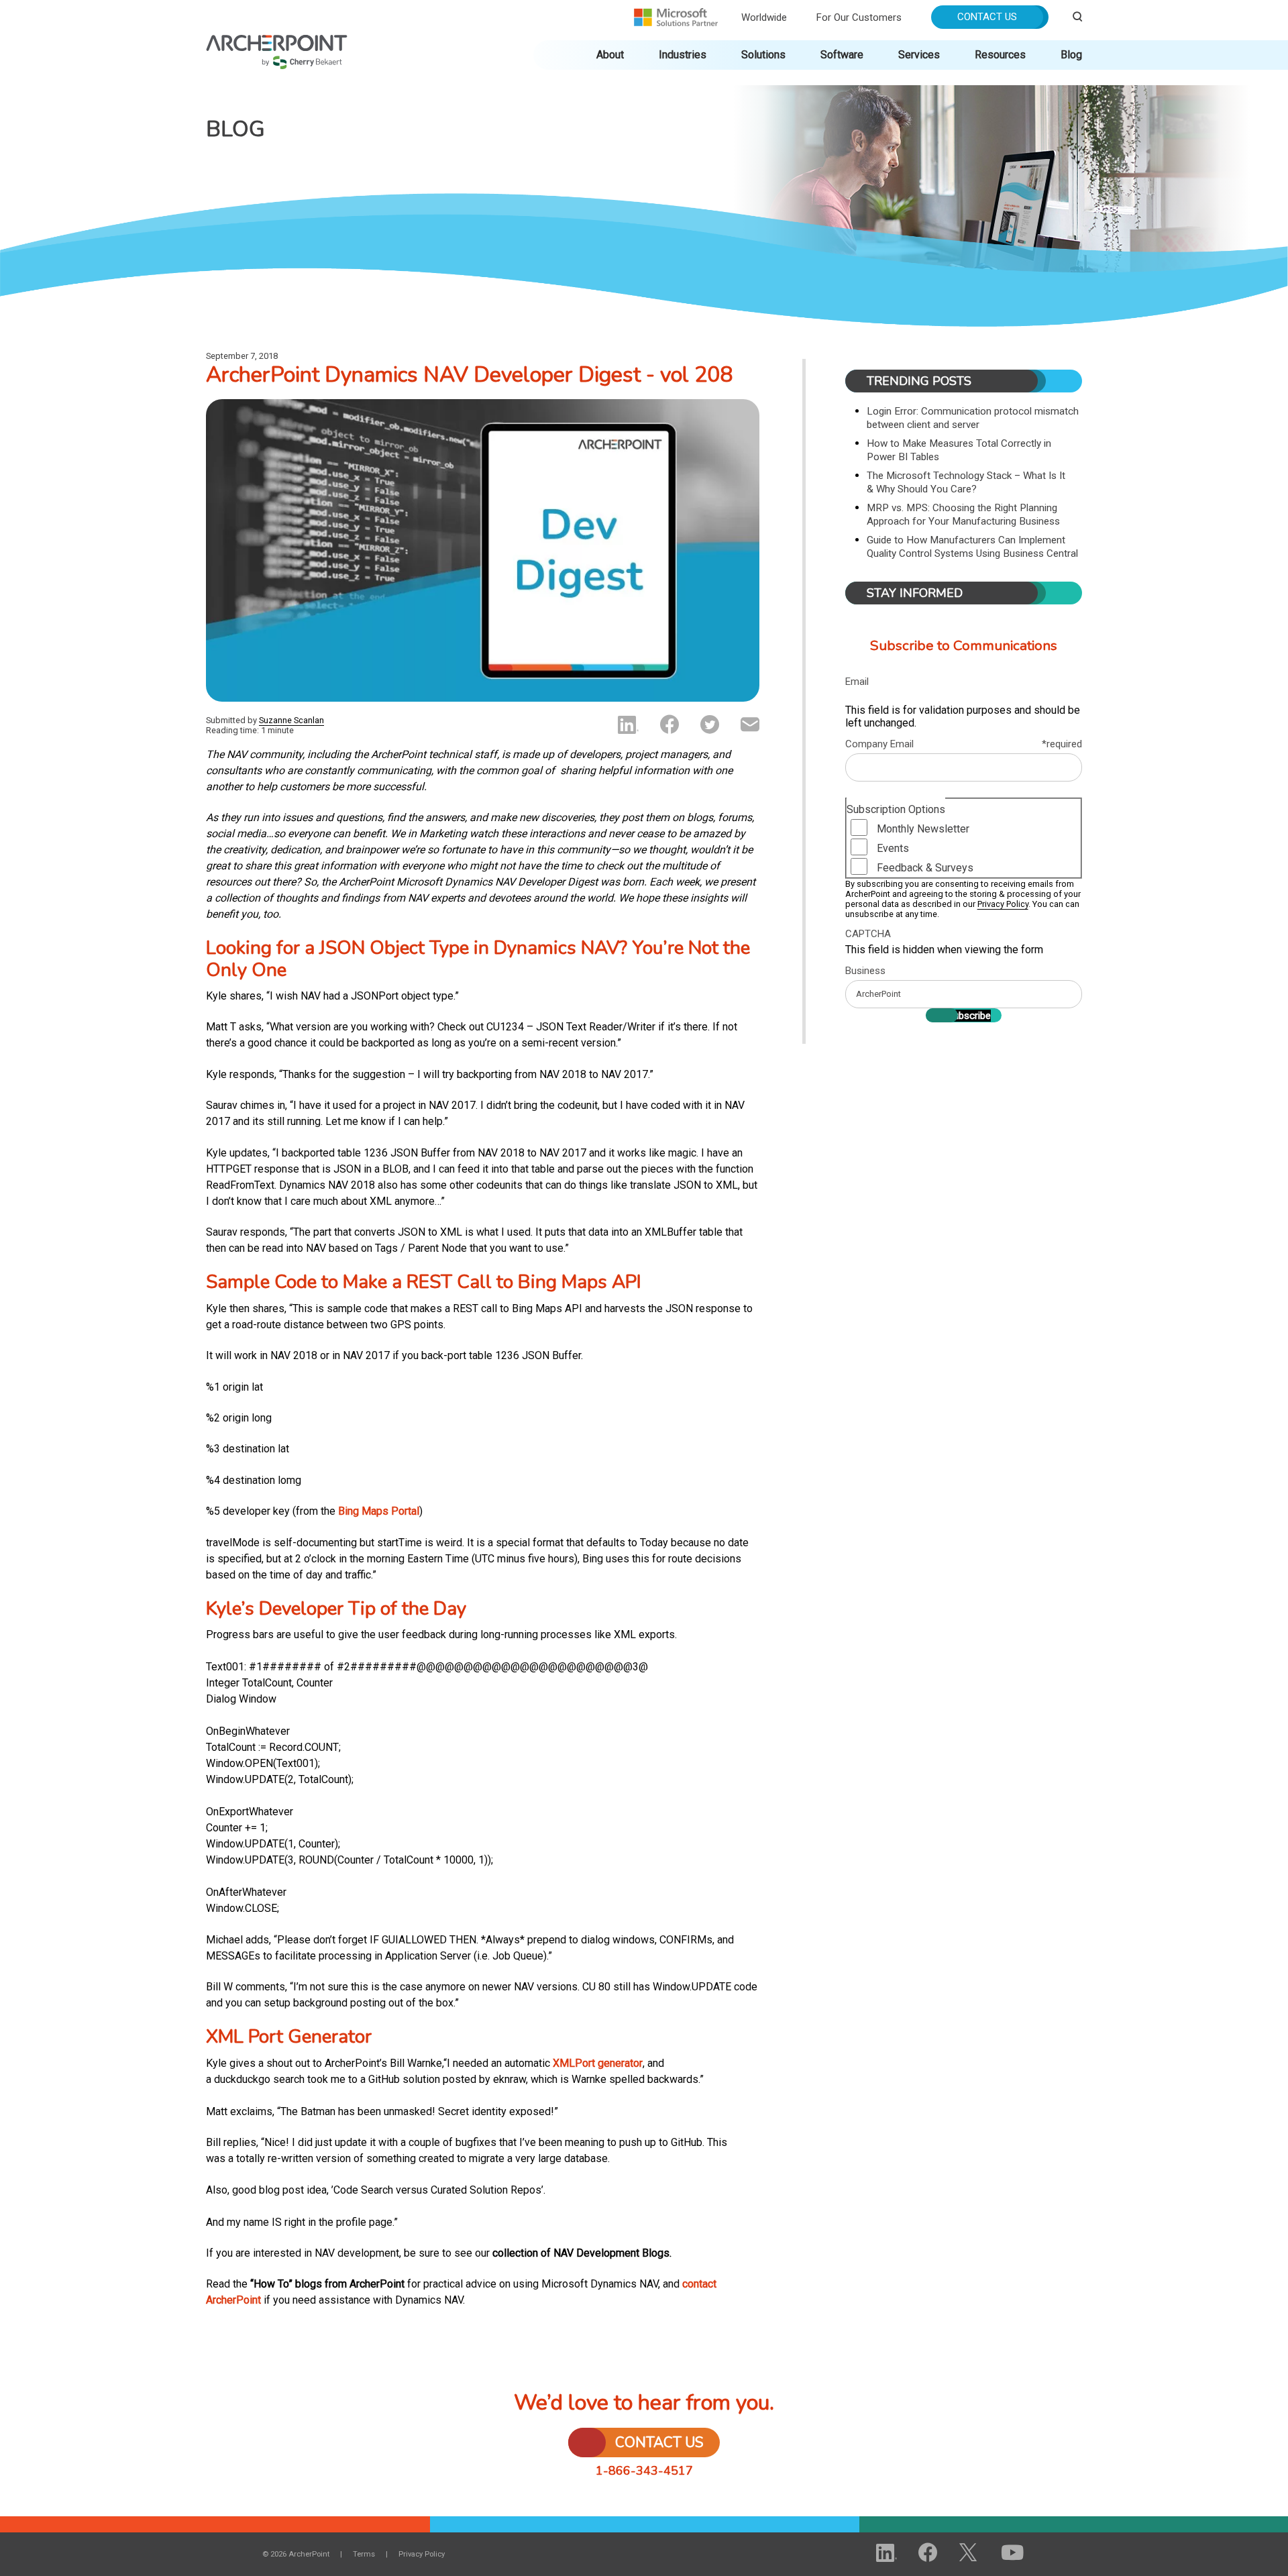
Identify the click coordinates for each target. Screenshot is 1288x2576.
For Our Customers (859, 17)
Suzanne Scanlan (291, 720)
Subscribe (969, 1016)
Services (919, 55)
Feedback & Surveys (925, 868)
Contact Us (987, 17)
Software (842, 55)
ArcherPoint (277, 41)
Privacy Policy (1003, 904)
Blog (1071, 55)
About (610, 55)
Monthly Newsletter (923, 829)
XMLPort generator (598, 2063)
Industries (683, 55)
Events (893, 848)
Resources (1000, 55)
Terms (364, 2554)
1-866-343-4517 (644, 2471)
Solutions (763, 55)
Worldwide (764, 17)
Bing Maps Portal (379, 1511)
